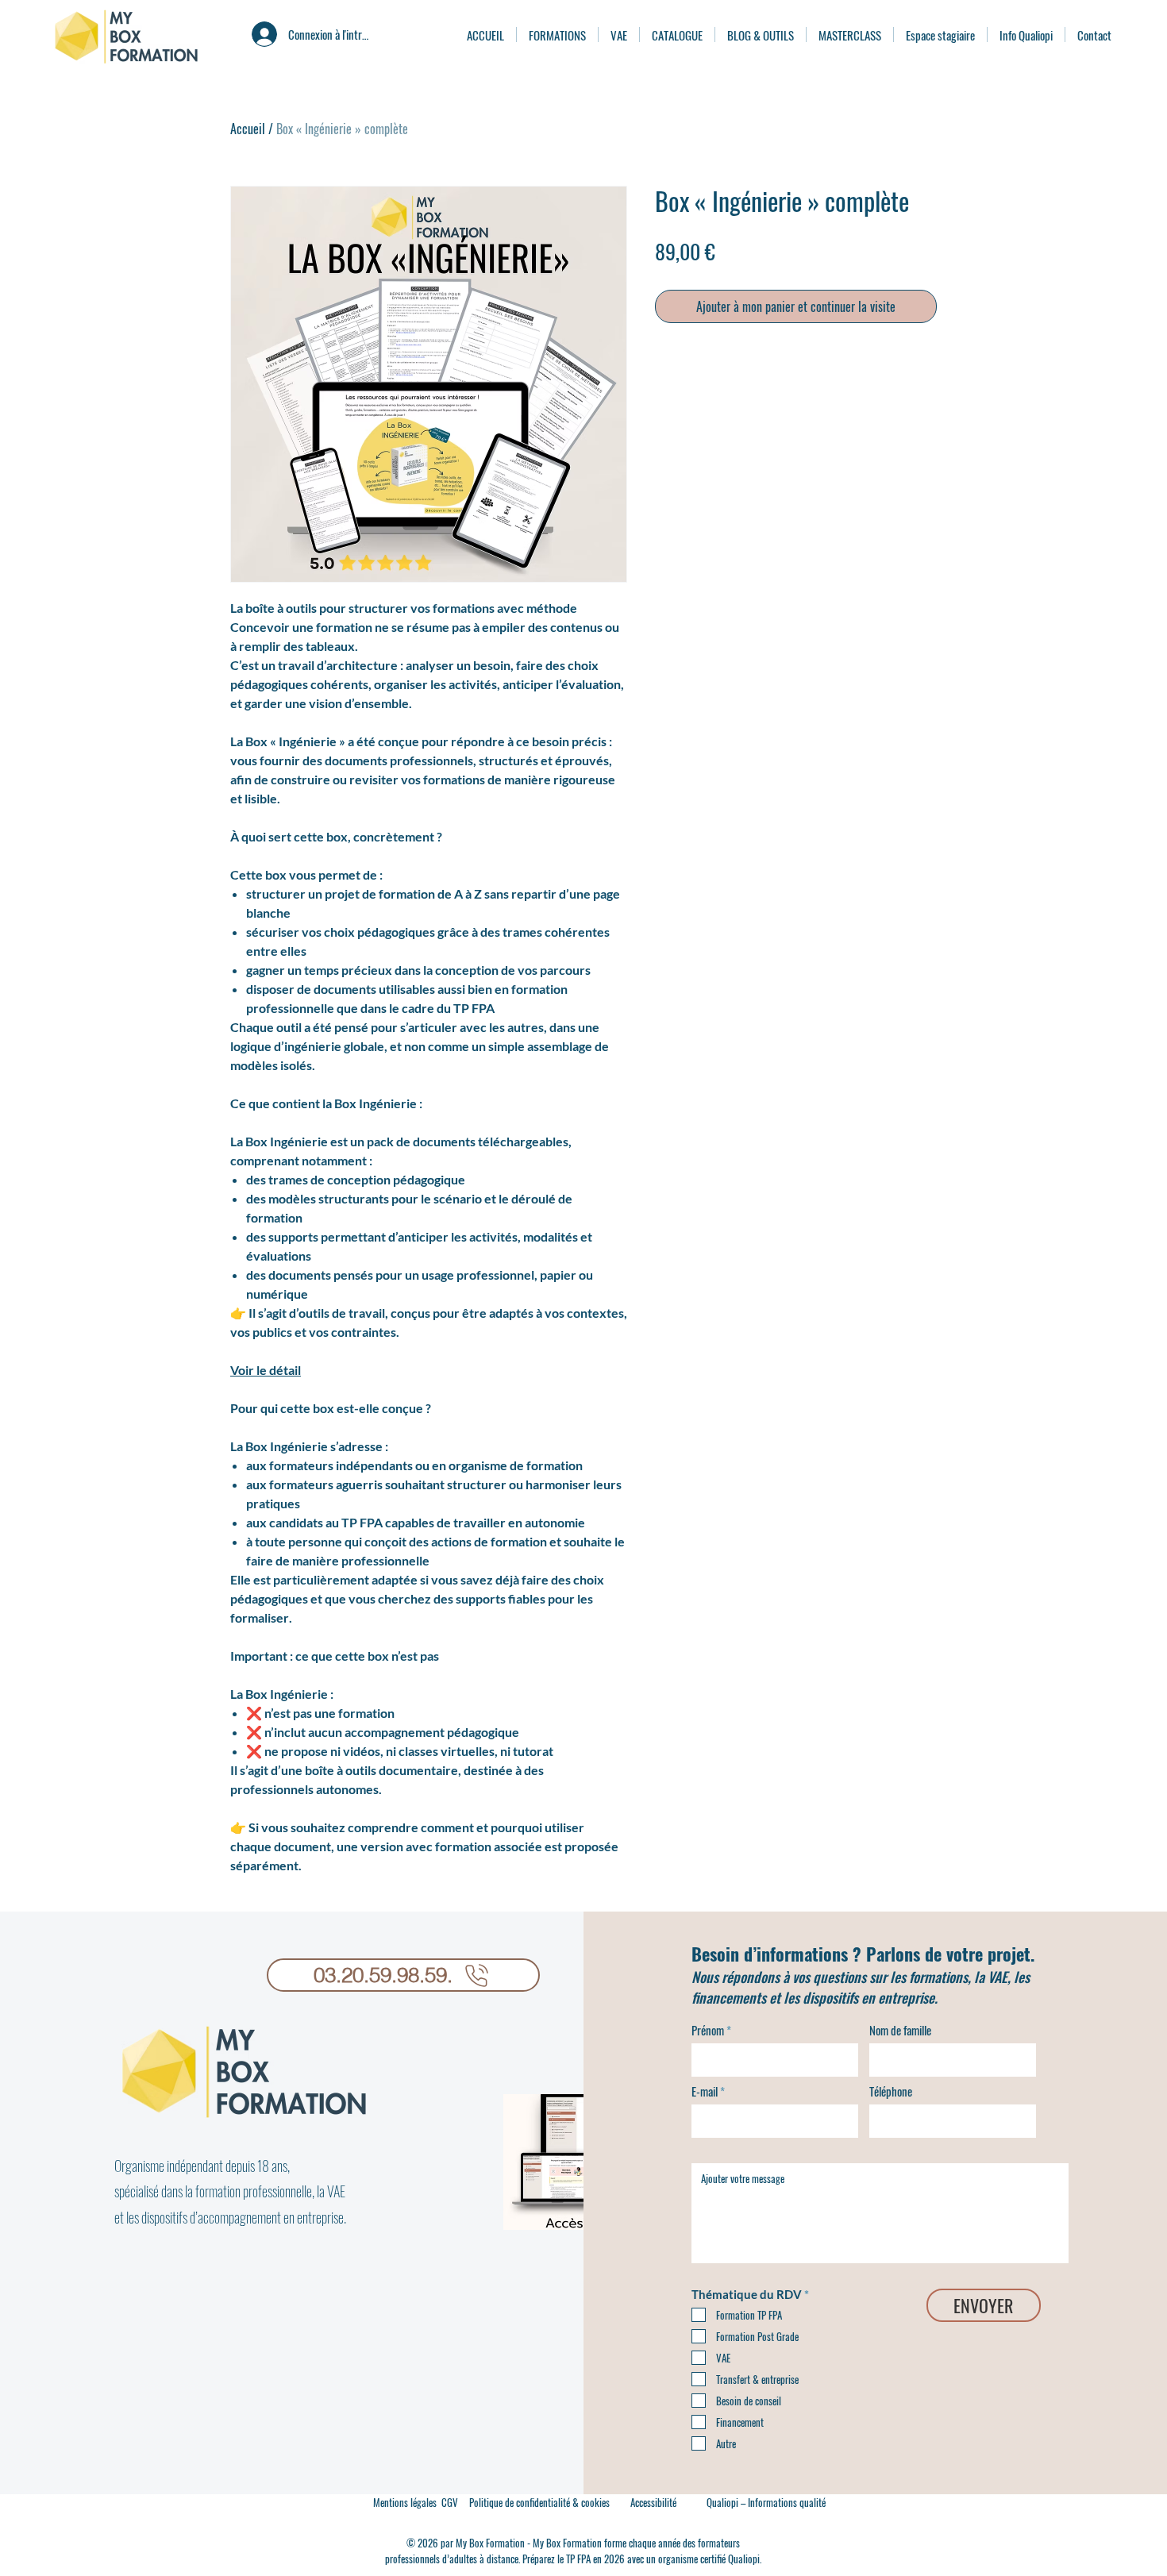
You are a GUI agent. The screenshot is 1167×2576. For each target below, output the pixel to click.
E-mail (705, 2091)
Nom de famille (900, 2030)
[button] (653, 2502)
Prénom (708, 2030)
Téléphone (891, 2091)
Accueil (248, 129)
